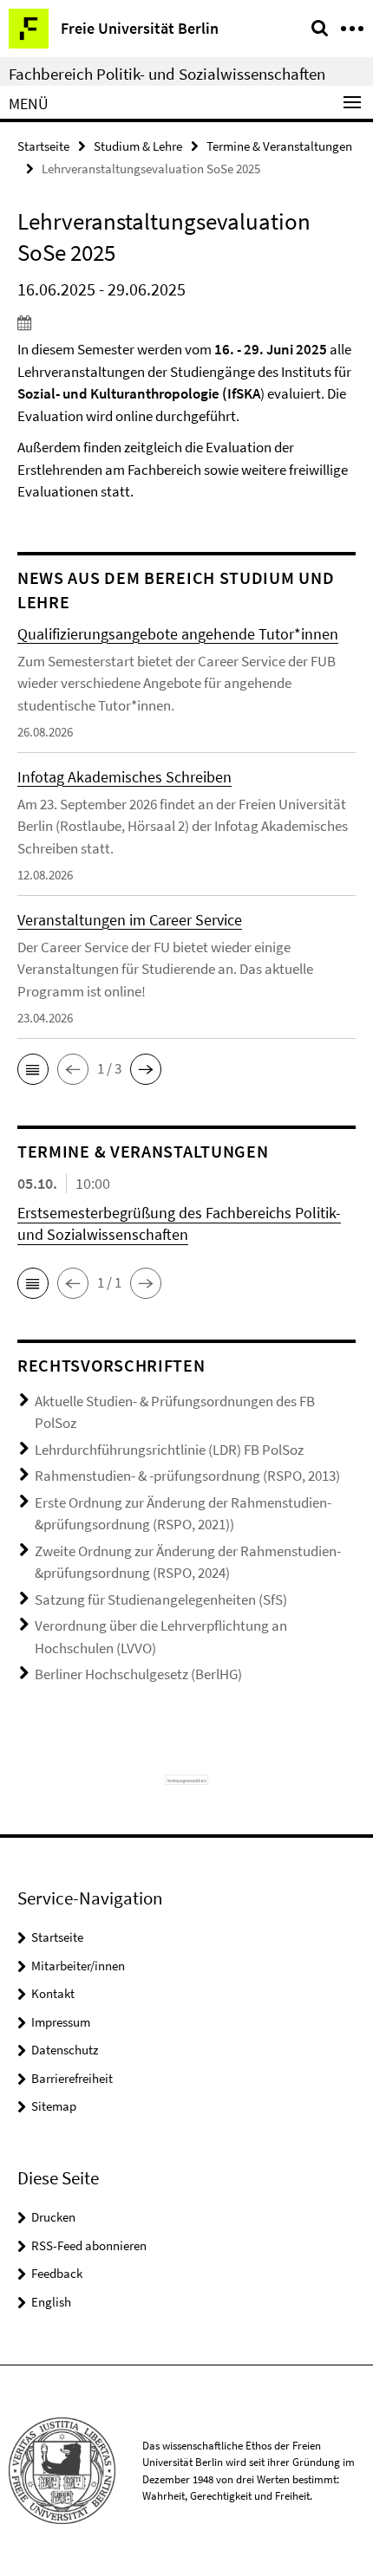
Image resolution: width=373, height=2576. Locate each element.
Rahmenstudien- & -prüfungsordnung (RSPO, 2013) (187, 1476)
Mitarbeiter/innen (78, 1966)
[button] (33, 1069)
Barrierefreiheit (72, 2078)
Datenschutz (65, 2050)
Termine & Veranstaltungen (279, 146)
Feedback (57, 2273)
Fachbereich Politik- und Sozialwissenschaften (167, 74)
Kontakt (53, 1993)
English (51, 2302)
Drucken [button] (53, 2217)
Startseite (43, 146)
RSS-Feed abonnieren (89, 2245)
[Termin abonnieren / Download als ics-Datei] (186, 322)
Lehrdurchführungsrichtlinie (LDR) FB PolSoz (169, 1450)
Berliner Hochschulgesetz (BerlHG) (138, 1674)
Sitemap (54, 2106)
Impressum (61, 2022)
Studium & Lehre (138, 146)
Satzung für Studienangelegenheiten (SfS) (161, 1599)
